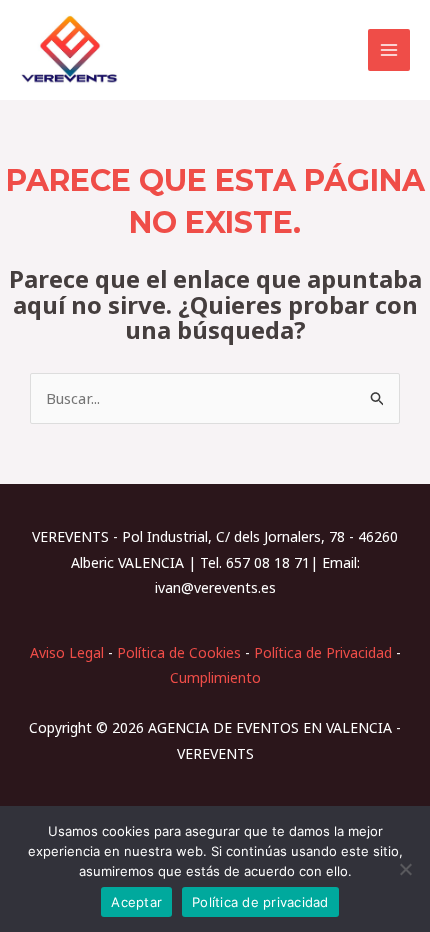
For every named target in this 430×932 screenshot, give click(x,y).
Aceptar (136, 902)
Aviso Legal (67, 652)
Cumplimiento (215, 677)
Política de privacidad (260, 902)
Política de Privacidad (323, 652)
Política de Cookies (179, 652)
